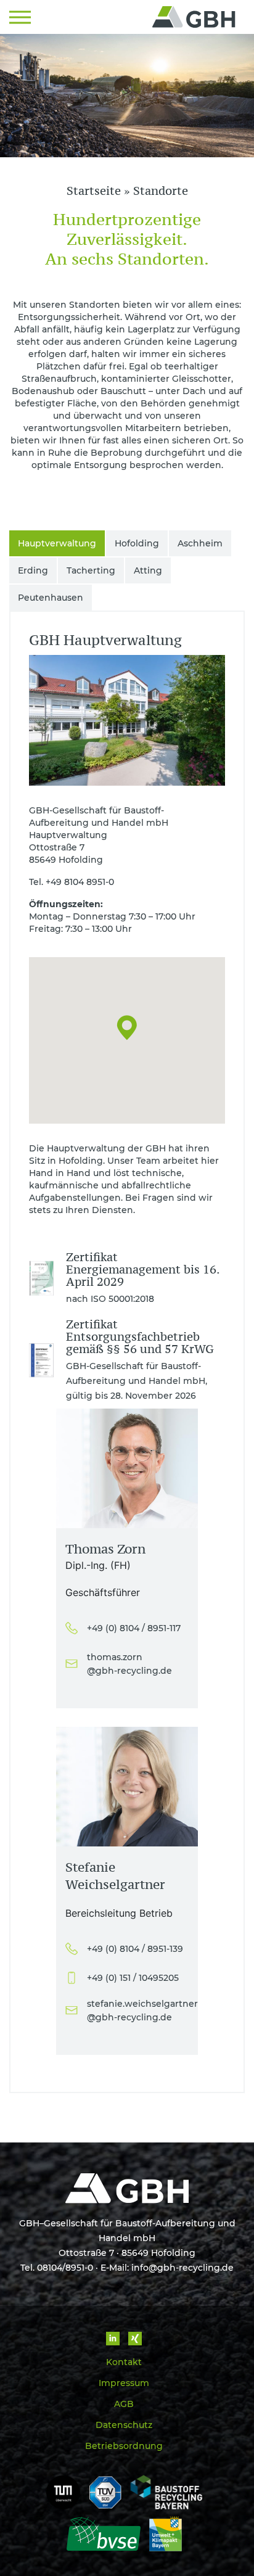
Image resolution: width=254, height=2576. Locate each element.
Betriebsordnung (124, 2446)
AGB (124, 2404)
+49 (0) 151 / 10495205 (133, 1978)
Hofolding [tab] (137, 543)
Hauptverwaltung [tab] (57, 543)
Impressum (124, 2383)
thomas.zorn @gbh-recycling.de (129, 1664)
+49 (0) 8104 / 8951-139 (135, 1949)
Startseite (94, 191)
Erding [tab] (33, 570)
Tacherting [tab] (91, 570)
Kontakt (124, 2362)
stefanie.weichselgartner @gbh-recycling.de (138, 2010)
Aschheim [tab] (200, 543)
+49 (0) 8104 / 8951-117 (134, 1628)
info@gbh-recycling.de (182, 2268)
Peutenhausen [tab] (51, 598)
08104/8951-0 (65, 2268)
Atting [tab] (148, 570)
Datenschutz (124, 2425)
